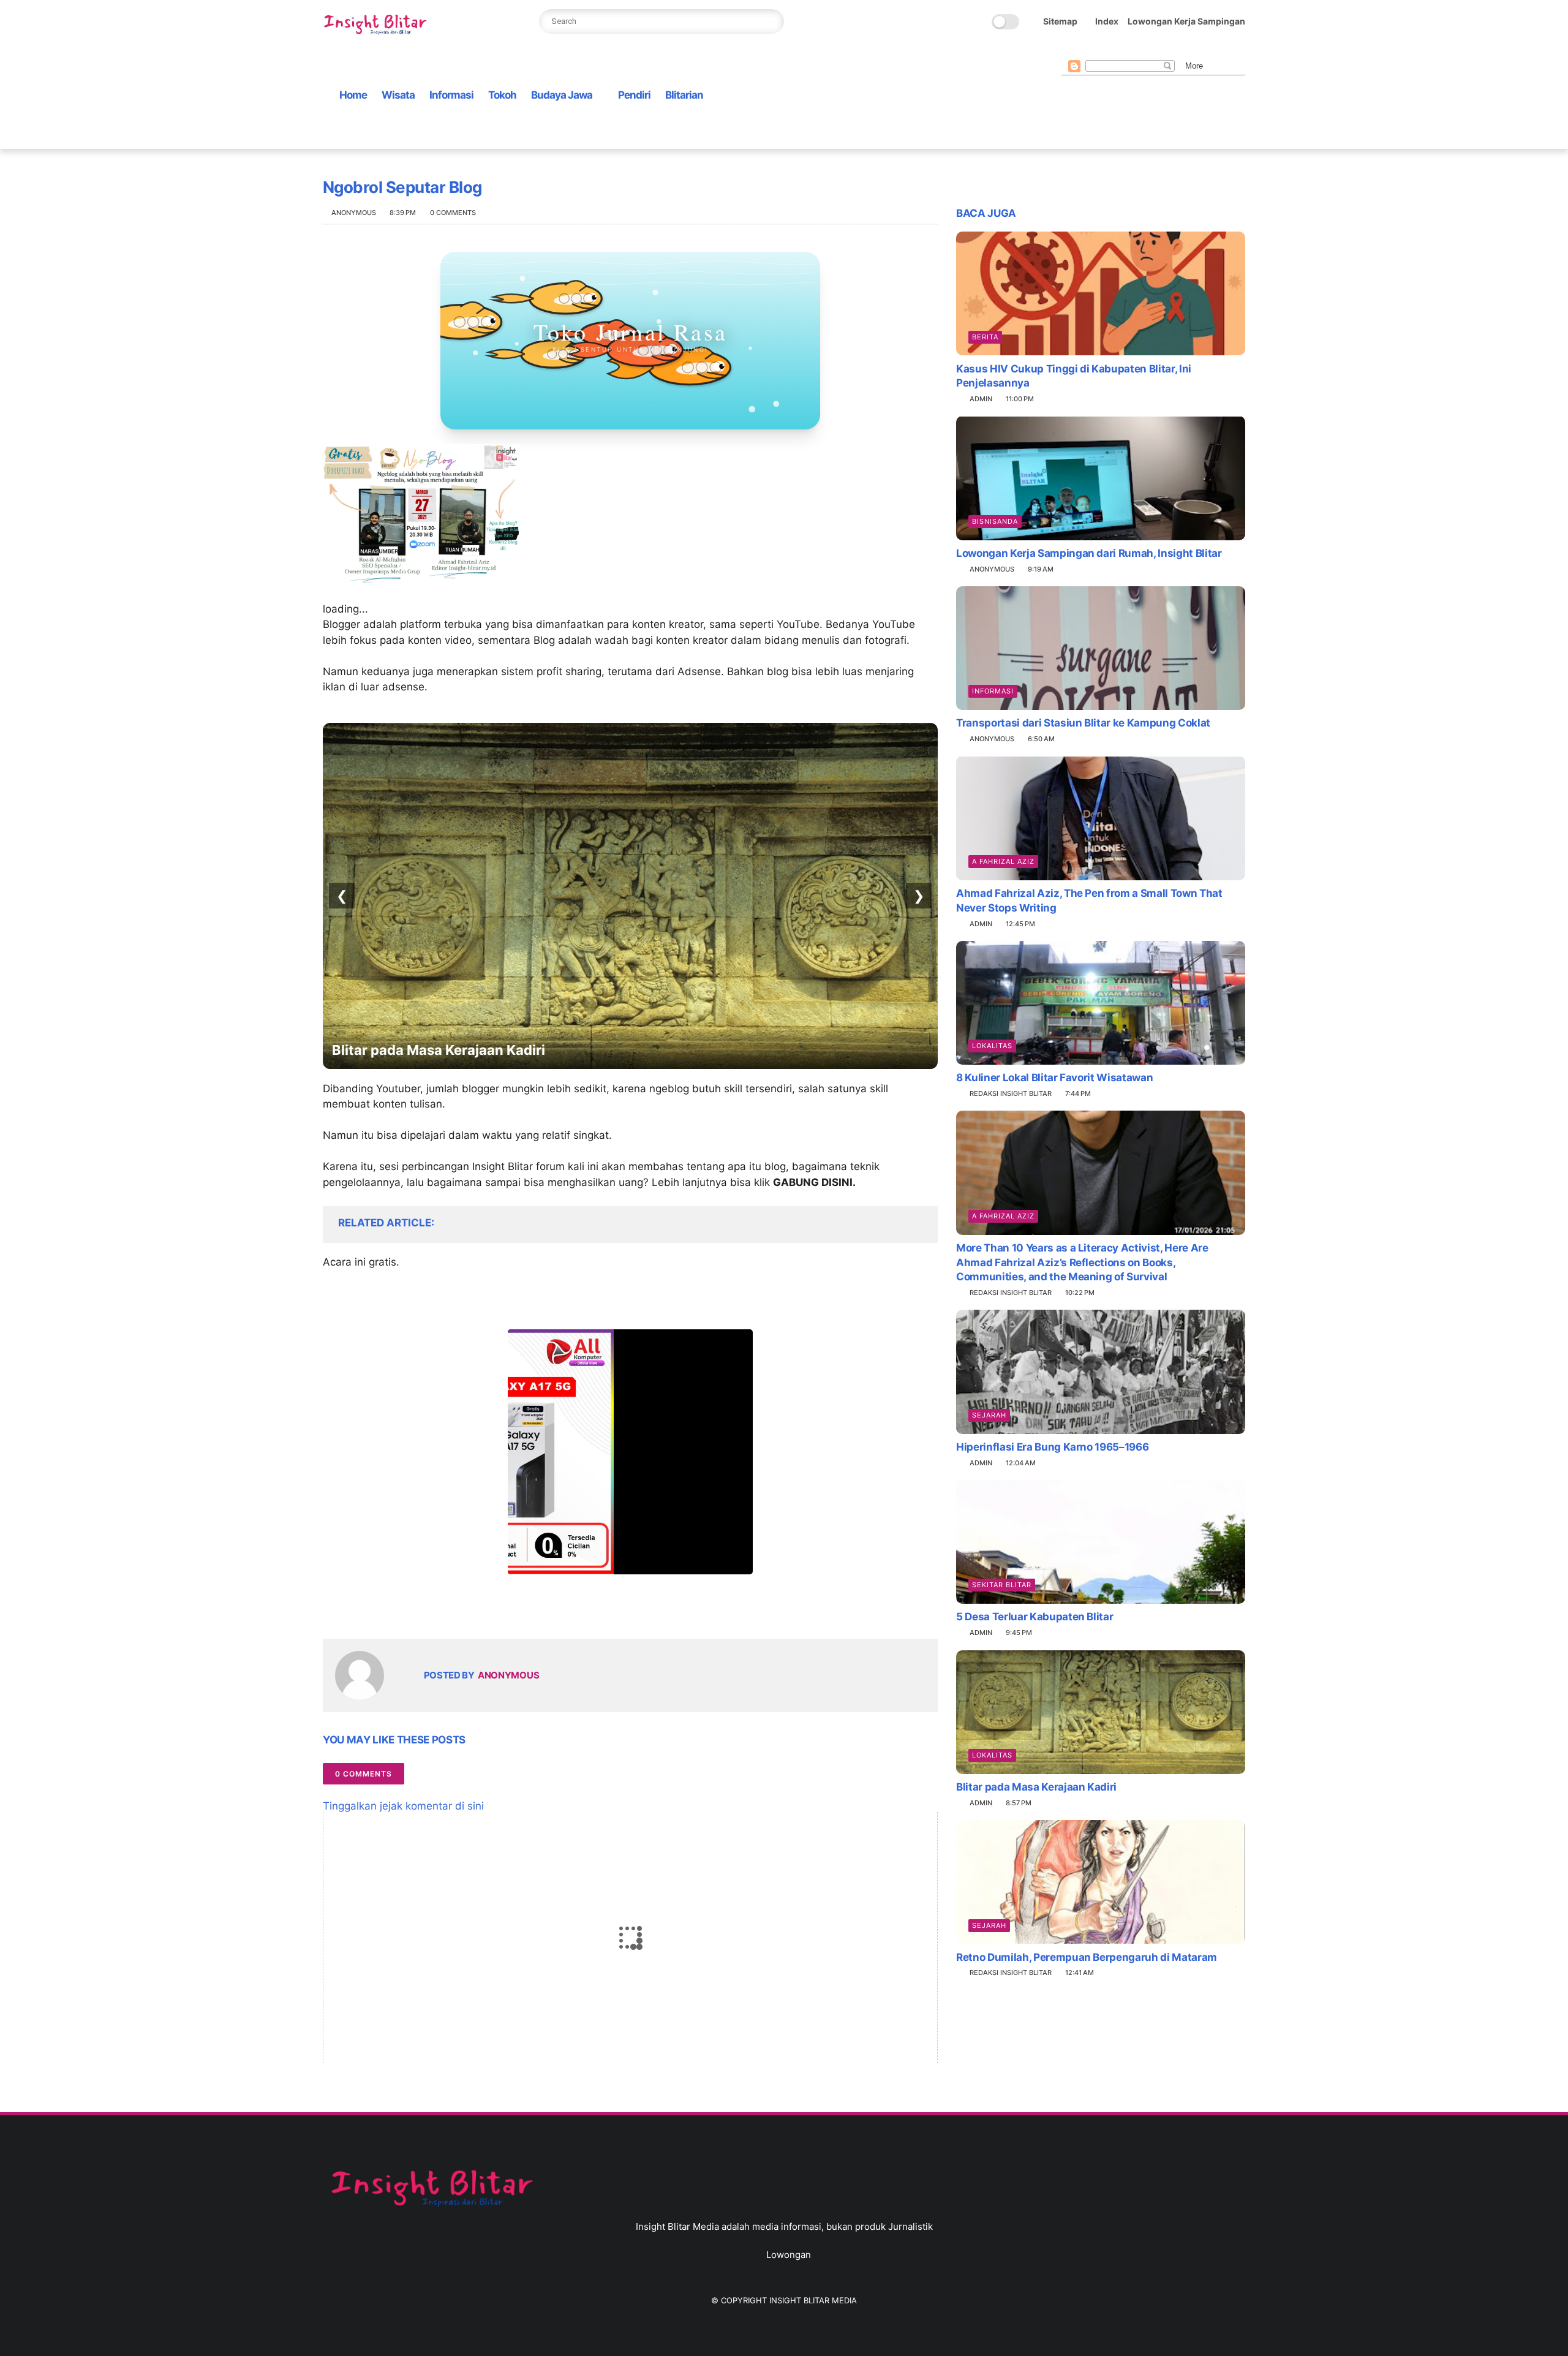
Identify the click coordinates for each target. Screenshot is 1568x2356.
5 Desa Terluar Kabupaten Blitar (1035, 1617)
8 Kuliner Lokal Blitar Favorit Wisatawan (1054, 1078)
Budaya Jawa (562, 95)
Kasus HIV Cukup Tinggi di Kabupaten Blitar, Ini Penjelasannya (1074, 376)
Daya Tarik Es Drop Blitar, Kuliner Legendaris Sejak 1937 (515, 1050)
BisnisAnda (995, 521)
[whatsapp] (1107, 50)
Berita (985, 336)
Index (1107, 21)
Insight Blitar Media (813, 2300)
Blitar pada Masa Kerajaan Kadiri (1036, 1787)
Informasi (451, 95)
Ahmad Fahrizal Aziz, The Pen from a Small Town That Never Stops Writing (1089, 900)
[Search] (771, 21)
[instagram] (1147, 50)
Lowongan (789, 2255)
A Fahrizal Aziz (1003, 861)
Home (353, 95)
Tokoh (502, 95)
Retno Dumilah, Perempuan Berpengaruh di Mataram (1087, 1957)
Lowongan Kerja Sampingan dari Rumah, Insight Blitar (1089, 553)
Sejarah (989, 1415)
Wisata (398, 95)
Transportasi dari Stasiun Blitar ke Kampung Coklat (1083, 723)
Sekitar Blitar (1002, 1585)
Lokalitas (992, 1046)
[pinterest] (1127, 50)
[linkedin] (432, 1610)
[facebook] (1068, 50)
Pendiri (634, 95)
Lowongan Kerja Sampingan (1186, 21)
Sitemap (1060, 21)
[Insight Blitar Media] (378, 25)
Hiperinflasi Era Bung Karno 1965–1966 (1052, 1447)
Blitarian (684, 95)
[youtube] (1166, 50)
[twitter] (1088, 50)
